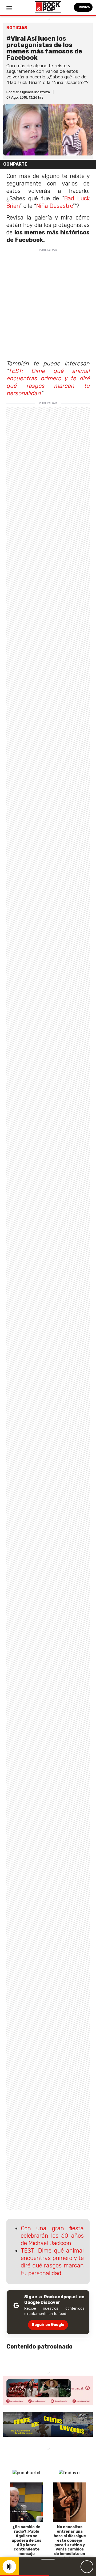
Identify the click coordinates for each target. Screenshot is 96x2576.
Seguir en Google (48, 2325)
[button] (25, 2576)
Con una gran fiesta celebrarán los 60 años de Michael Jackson (52, 2236)
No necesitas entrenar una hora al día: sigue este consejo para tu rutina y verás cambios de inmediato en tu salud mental (70, 2543)
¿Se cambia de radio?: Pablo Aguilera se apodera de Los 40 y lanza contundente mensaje (27, 2540)
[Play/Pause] (87, 2567)
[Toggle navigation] (9, 8)
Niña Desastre (55, 206)
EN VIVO (84, 7)
